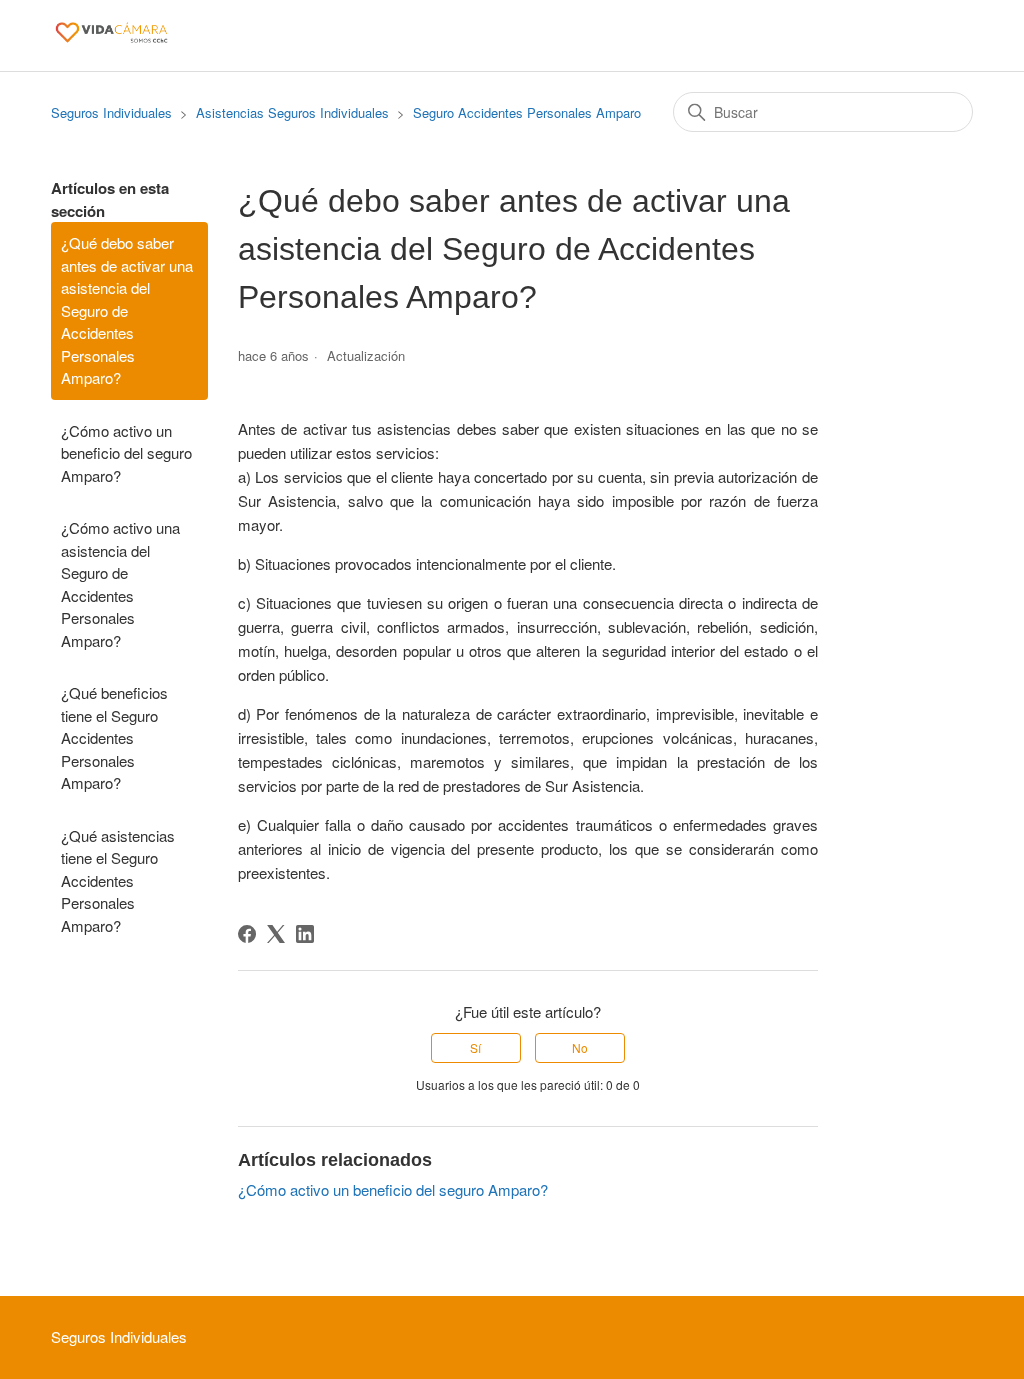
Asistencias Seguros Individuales (292, 112)
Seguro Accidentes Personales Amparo (527, 112)
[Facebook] (247, 934)
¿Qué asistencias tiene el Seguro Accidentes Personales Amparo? (118, 880)
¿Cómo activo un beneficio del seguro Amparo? (126, 453)
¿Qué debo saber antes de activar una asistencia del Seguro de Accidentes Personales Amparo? (127, 310)
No (580, 1047)
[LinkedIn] (305, 934)
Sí (475, 1047)
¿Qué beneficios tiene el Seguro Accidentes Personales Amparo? (114, 737)
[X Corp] (276, 934)
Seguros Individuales (111, 112)
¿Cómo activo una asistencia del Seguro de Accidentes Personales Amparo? (120, 584)
